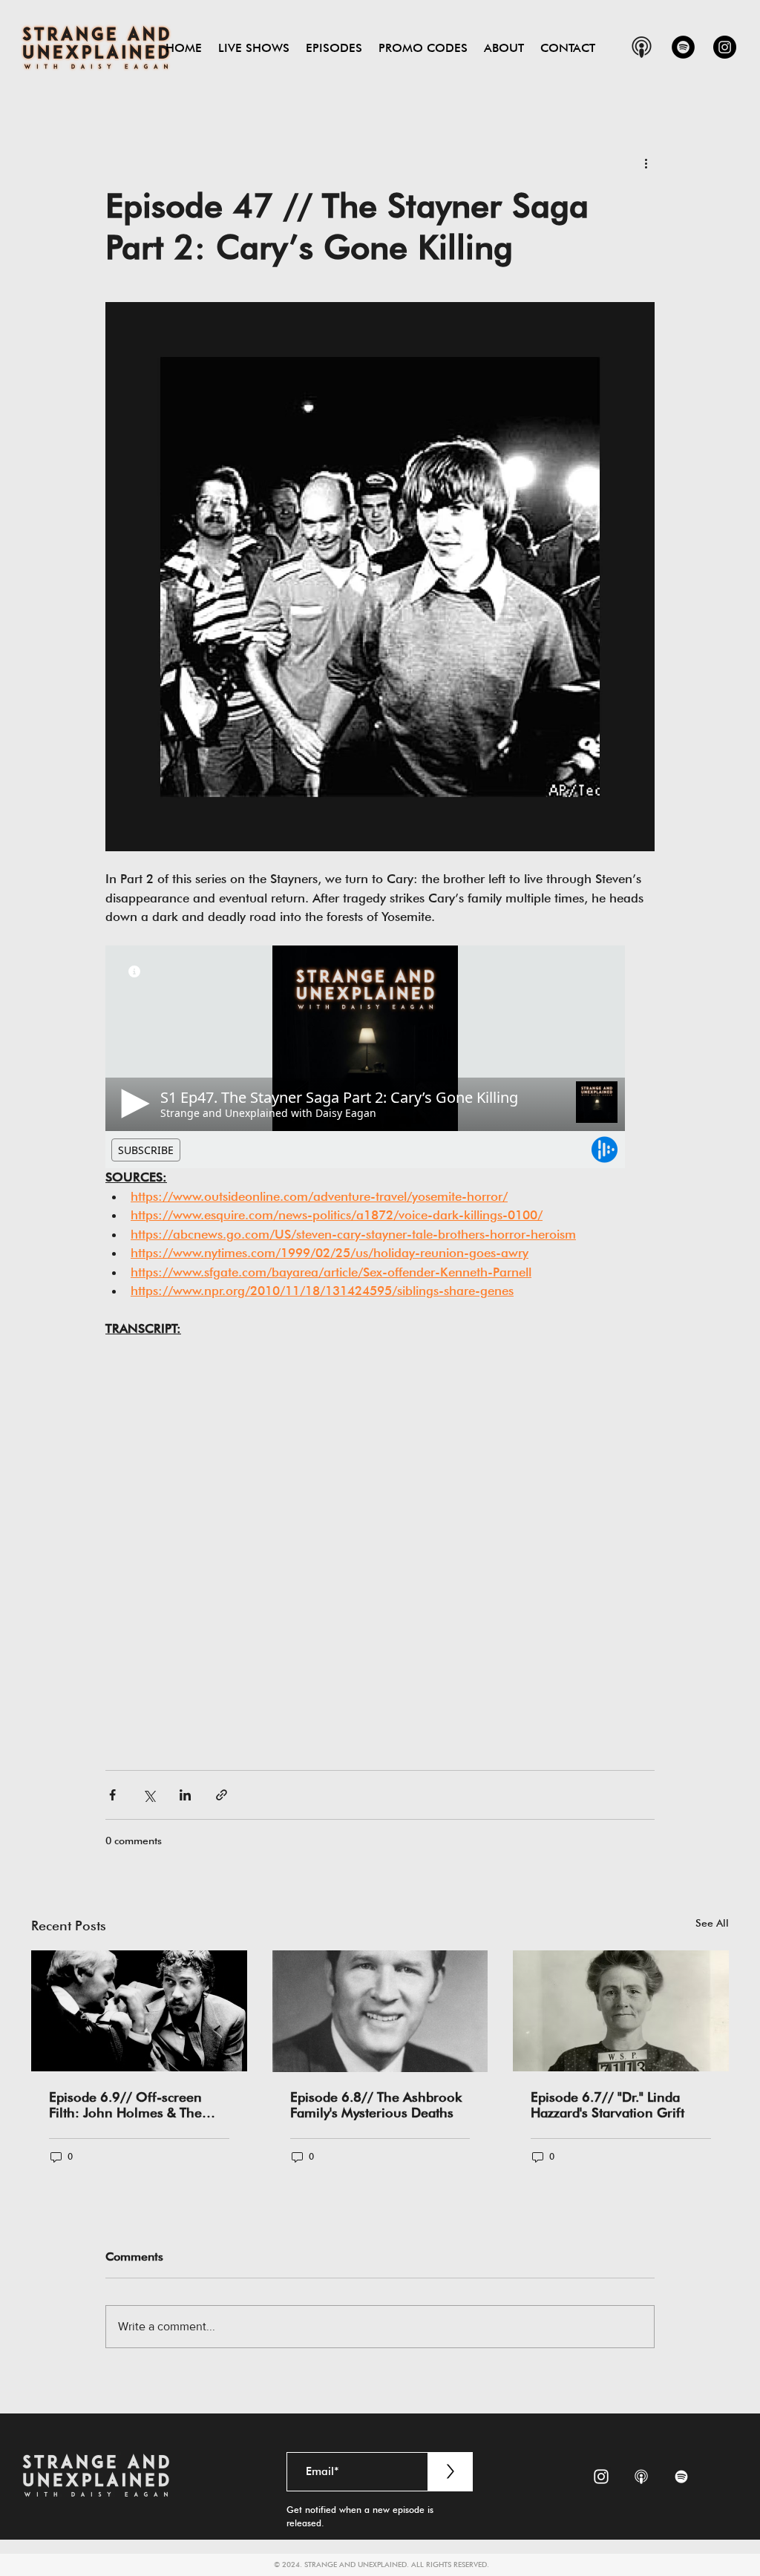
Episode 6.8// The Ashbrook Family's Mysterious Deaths (376, 2105)
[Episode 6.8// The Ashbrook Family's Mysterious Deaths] (380, 2011)
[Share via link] (222, 1795)
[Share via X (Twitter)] (149, 1795)
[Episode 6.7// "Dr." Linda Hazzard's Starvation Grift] (621, 2011)
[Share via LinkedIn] (185, 1795)
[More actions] (646, 163)
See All (712, 1923)
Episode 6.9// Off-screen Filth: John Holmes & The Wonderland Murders (125, 2105)
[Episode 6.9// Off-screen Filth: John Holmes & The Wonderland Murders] (139, 2011)
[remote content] (380, 1057)
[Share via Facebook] (112, 1795)
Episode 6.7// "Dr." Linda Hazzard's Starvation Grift (607, 2105)
